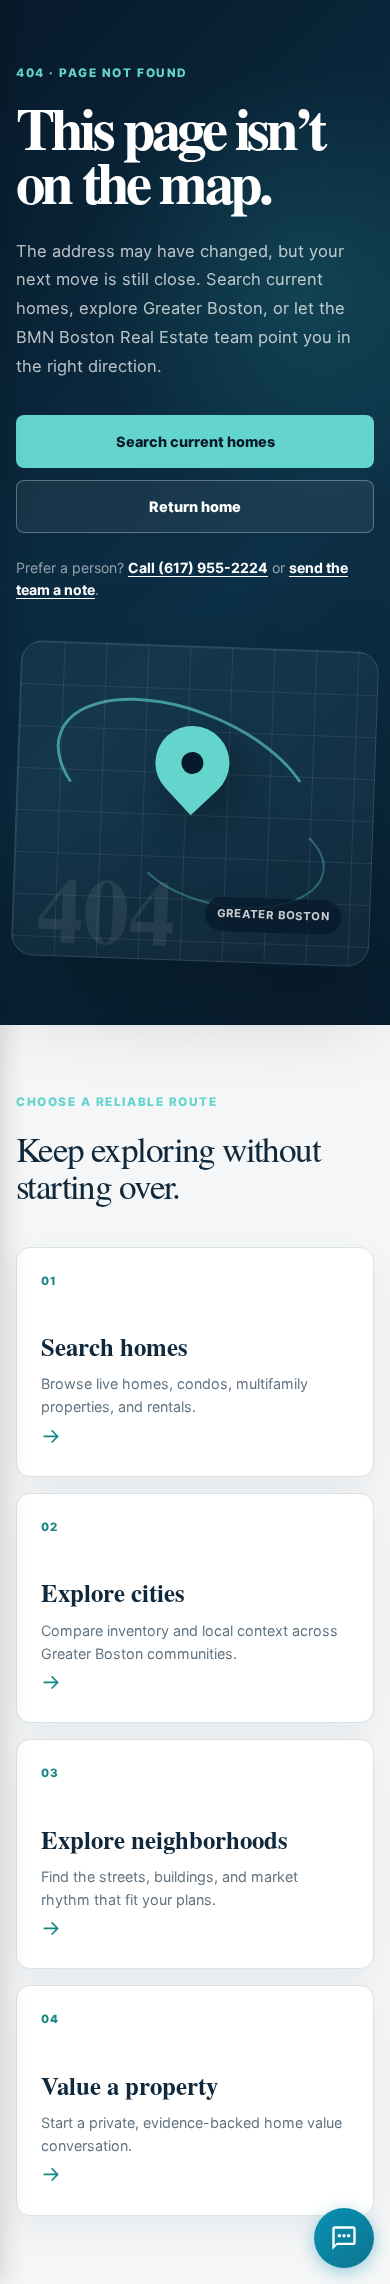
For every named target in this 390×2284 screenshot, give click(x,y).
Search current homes (195, 441)
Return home (195, 506)
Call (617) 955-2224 (198, 567)
